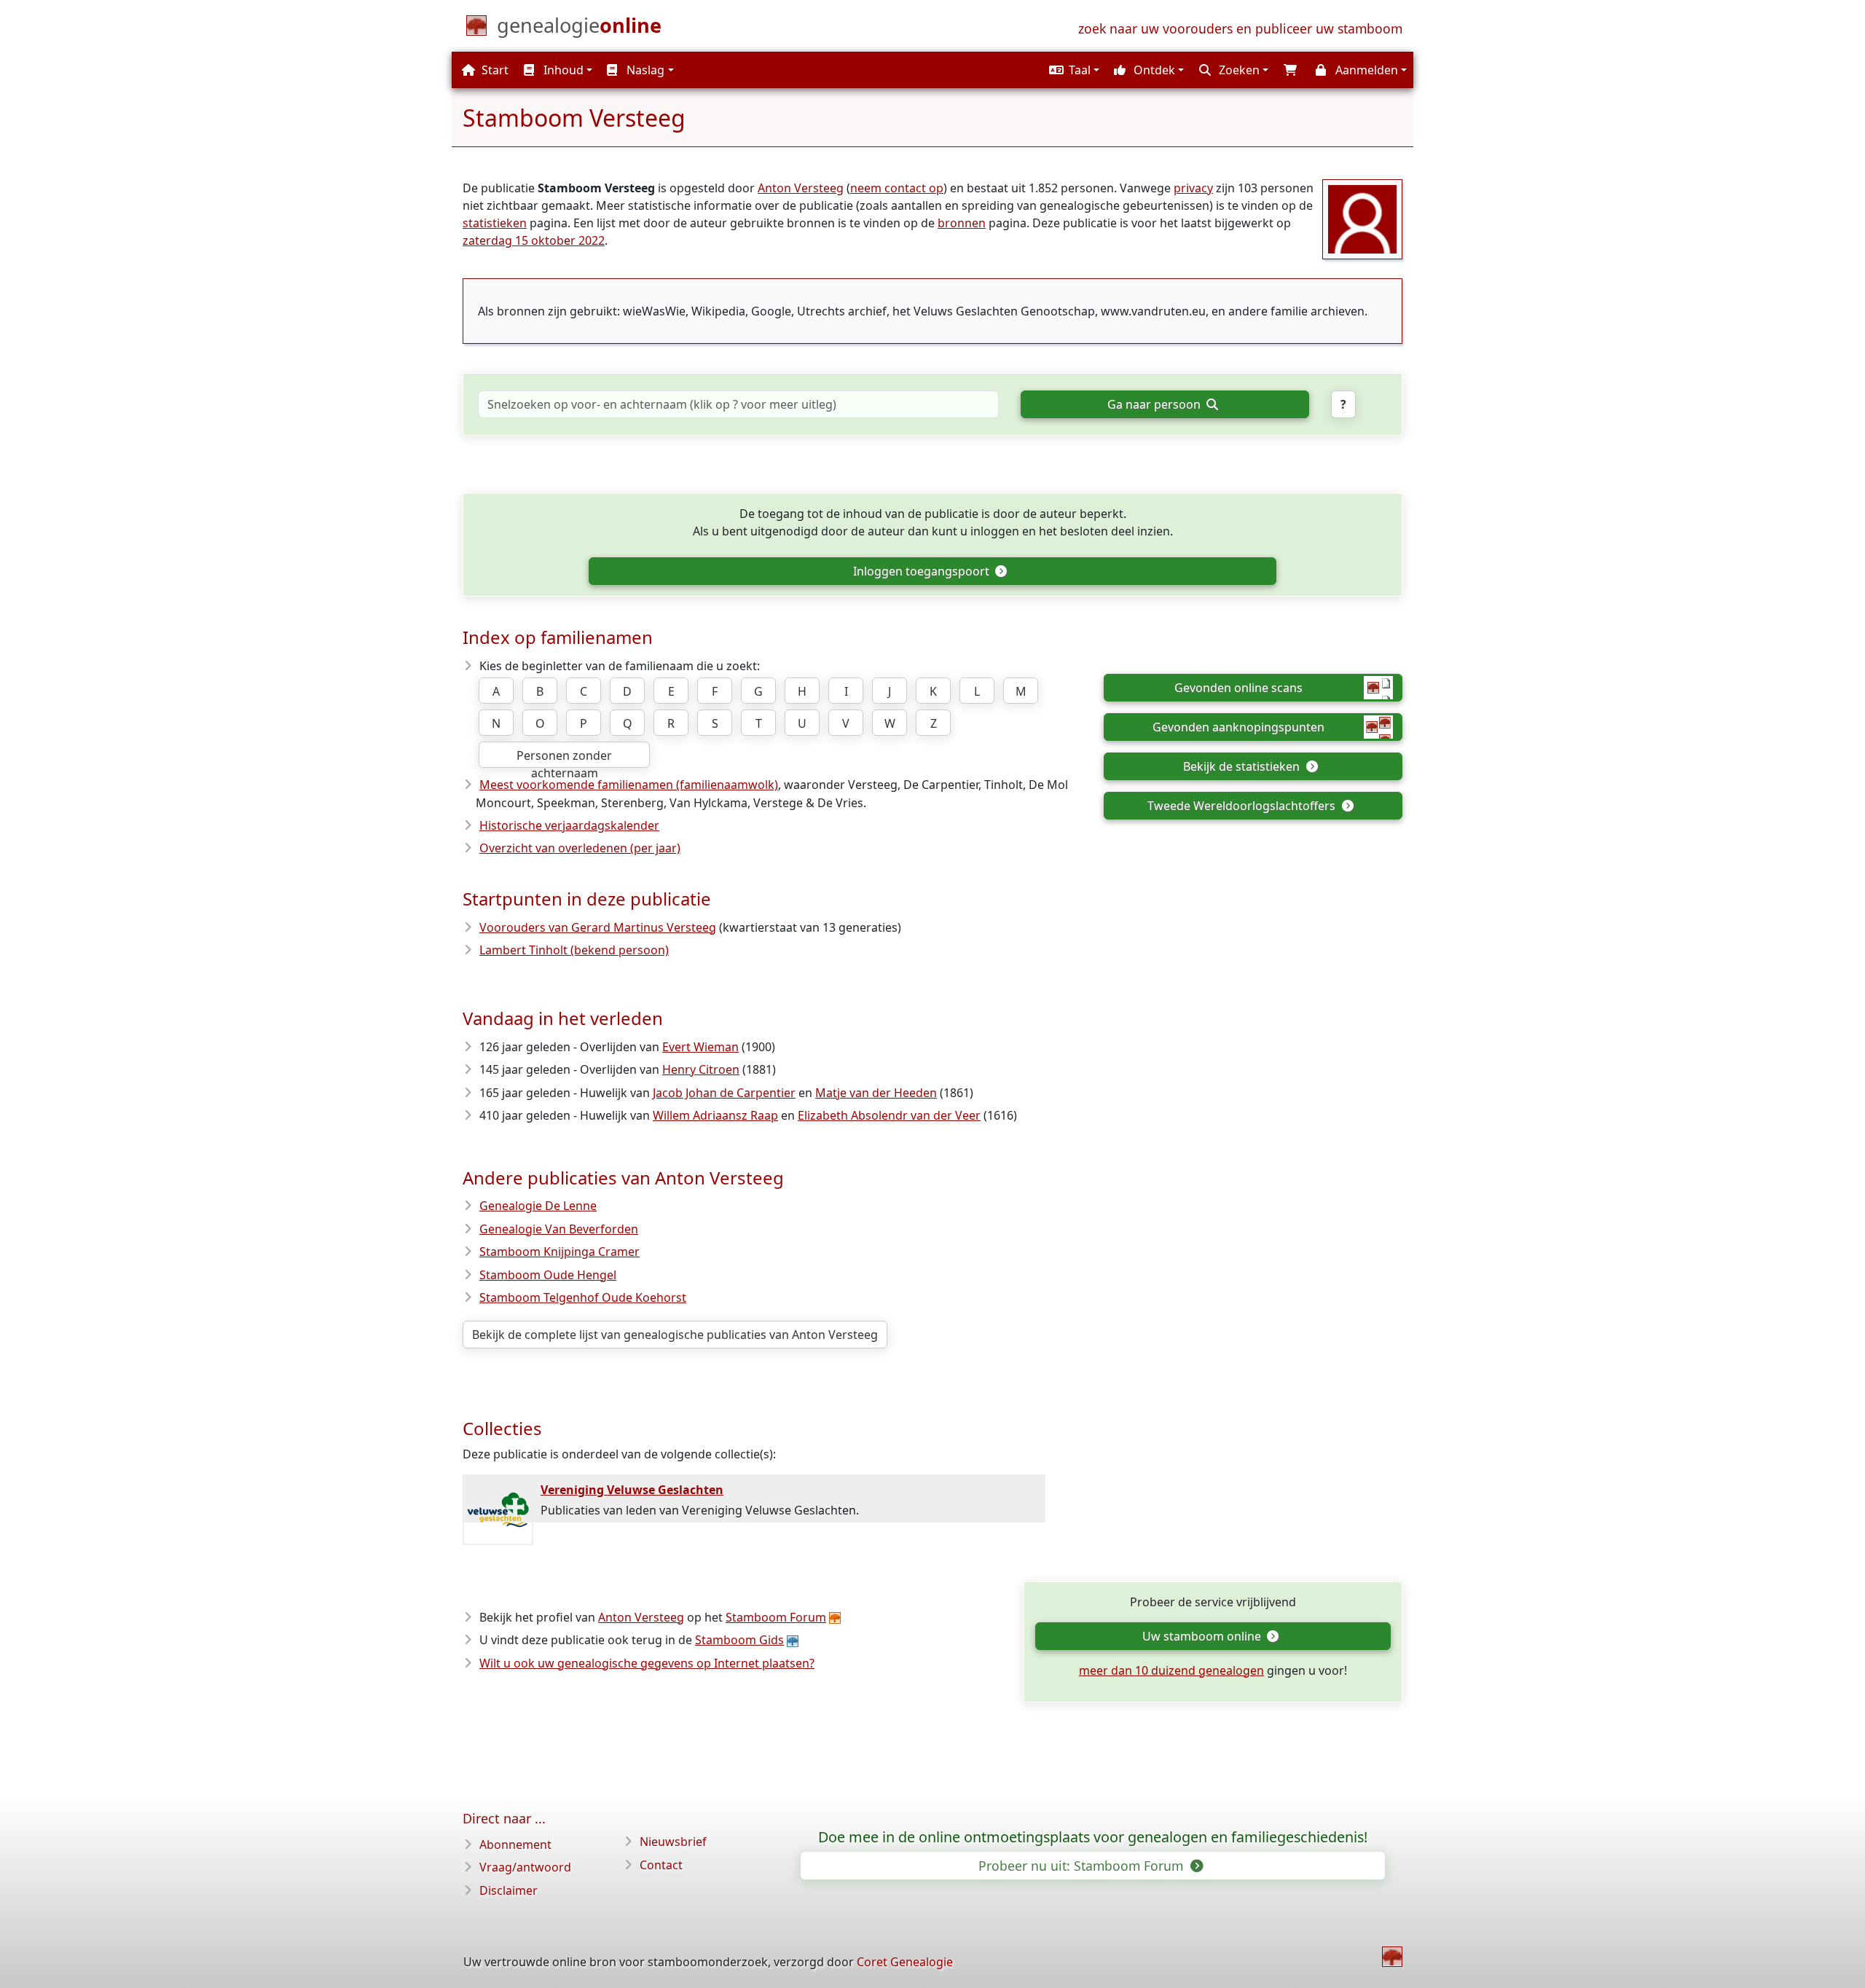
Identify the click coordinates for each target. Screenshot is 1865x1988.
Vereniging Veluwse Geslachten (632, 1490)
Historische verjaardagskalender (569, 825)
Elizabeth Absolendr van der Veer (889, 1115)
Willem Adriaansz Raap (715, 1115)
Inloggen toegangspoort (923, 571)
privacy (1193, 188)
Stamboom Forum (776, 1617)
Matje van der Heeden (876, 1093)
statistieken (495, 223)
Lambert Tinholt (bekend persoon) (574, 950)
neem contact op (897, 188)
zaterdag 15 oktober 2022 (534, 240)
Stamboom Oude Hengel (548, 1275)
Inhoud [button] (562, 70)
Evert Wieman (700, 1047)
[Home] (1392, 1957)
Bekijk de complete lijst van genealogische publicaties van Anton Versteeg (675, 1335)
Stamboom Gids (739, 1640)
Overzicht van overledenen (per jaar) (580, 848)
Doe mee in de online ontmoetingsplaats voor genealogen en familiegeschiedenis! (1093, 1837)
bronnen (962, 223)
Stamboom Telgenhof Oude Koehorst (583, 1297)
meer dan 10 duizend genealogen (1171, 1670)
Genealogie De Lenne (538, 1206)
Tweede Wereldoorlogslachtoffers (1243, 806)
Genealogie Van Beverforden (559, 1229)
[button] (1072, 70)
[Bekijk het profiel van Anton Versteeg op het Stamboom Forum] (1362, 218)
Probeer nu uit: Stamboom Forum (1083, 1866)
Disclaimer (509, 1890)
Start (494, 70)
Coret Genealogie (905, 1962)
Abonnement (515, 1844)
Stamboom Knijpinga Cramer (559, 1252)
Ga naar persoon (1155, 404)
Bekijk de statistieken (1243, 766)
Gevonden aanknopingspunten (1238, 727)
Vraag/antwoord (525, 1867)
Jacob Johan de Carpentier (724, 1093)
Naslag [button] (644, 70)
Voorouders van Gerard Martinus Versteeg (598, 927)
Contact (661, 1865)
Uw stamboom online (1203, 1636)
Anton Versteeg (801, 188)
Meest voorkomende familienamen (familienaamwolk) (629, 785)
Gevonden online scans (1238, 688)
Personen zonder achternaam (564, 758)
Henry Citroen (701, 1069)
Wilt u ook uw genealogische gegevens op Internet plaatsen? (647, 1663)
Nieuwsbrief (673, 1842)
